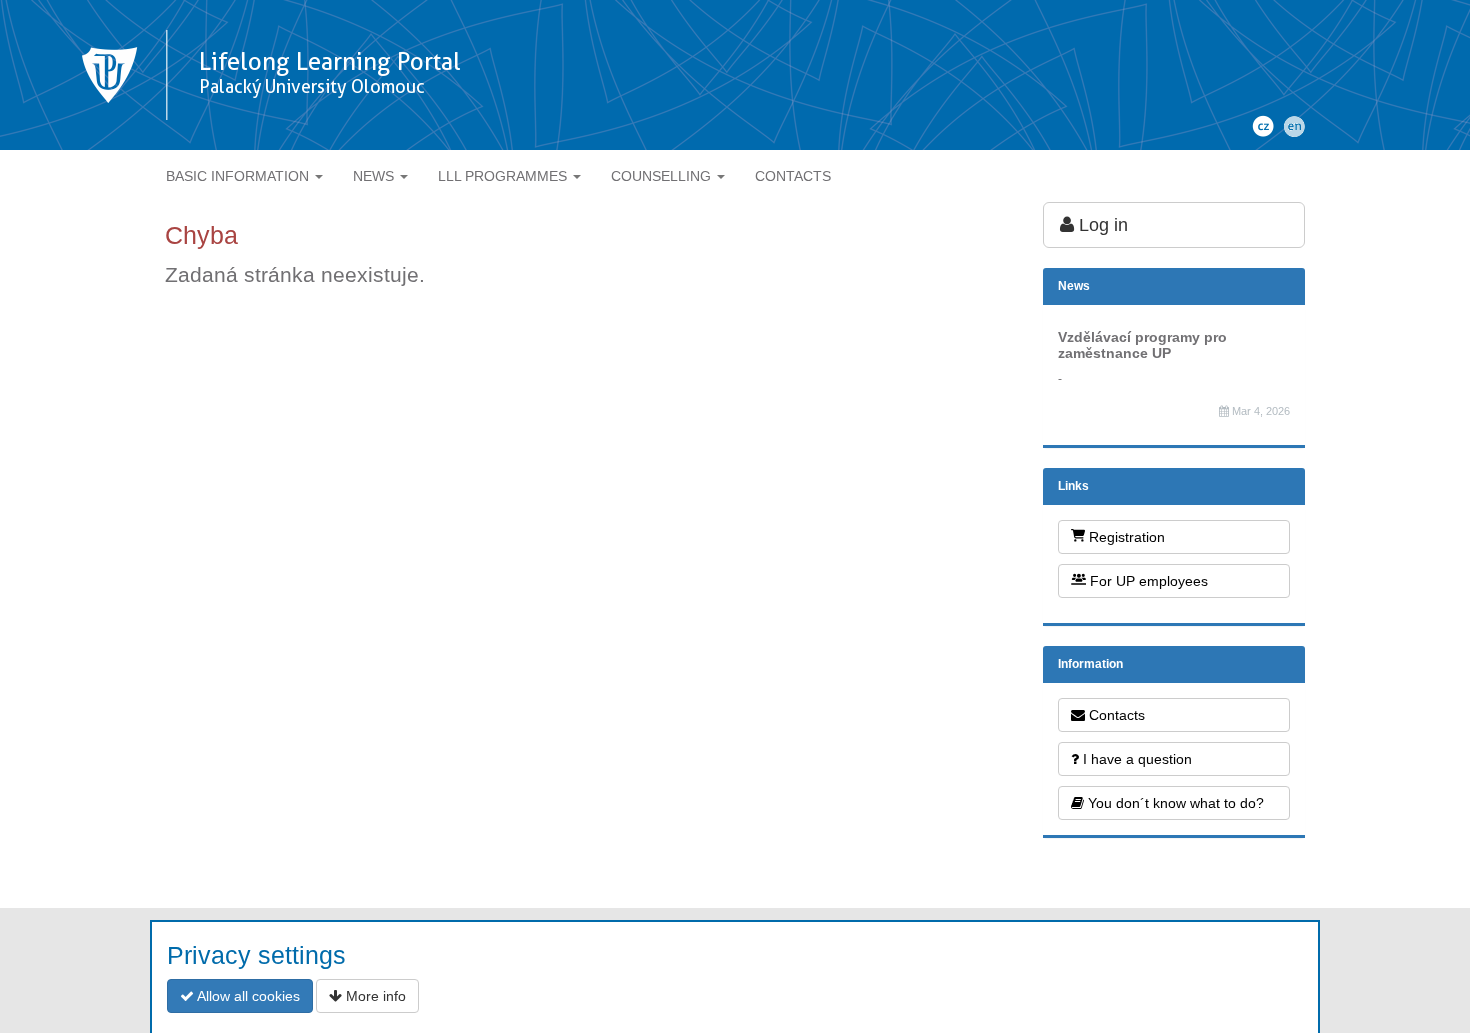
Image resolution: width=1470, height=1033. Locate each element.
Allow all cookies (247, 996)
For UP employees (1147, 581)
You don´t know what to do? (1174, 803)
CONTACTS (793, 176)
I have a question (1135, 759)
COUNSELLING (663, 176)
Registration (1125, 537)
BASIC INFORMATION (239, 176)
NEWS (375, 176)
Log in (1101, 225)
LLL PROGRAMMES (504, 176)
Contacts (1115, 715)
